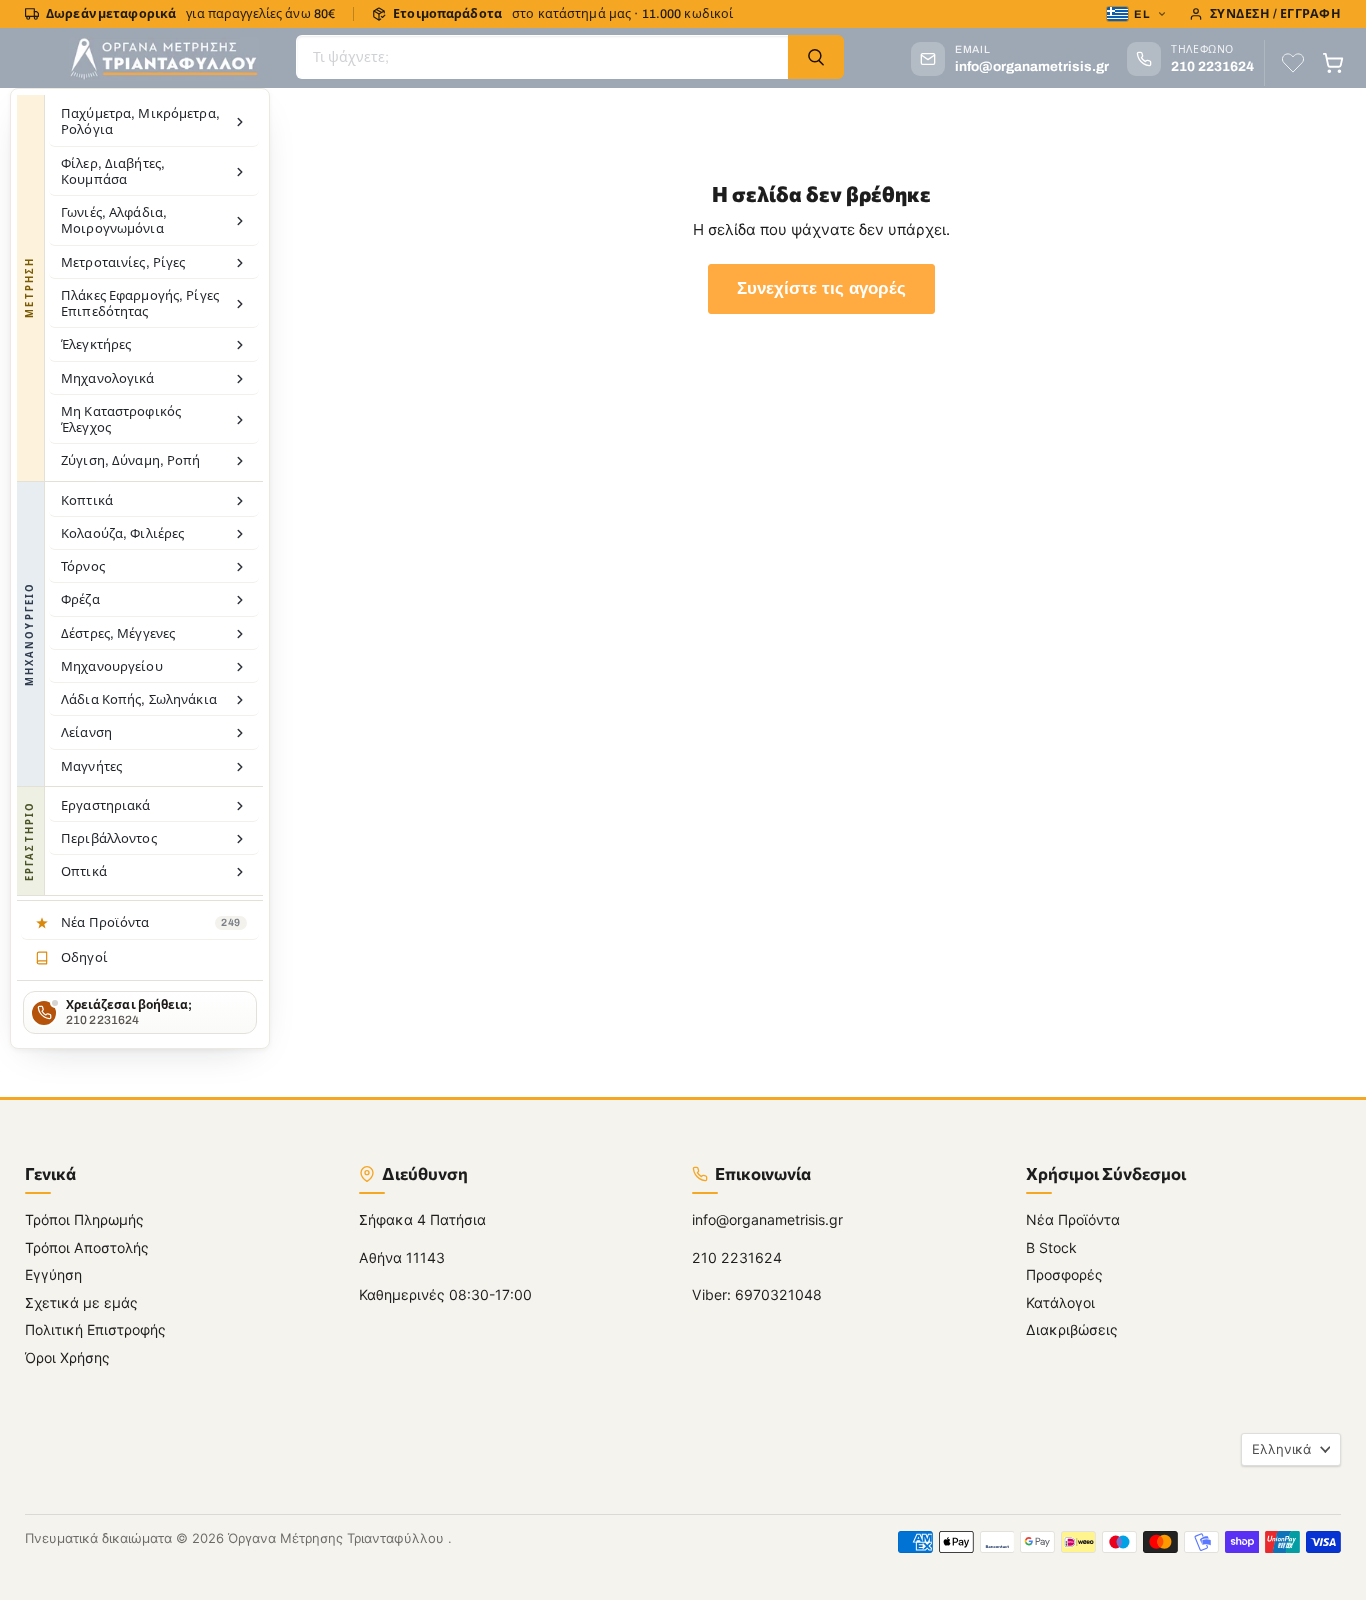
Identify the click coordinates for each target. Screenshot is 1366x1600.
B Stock (1051, 1247)
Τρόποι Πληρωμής (84, 1219)
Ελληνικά (1281, 1449)
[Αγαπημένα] (1293, 63)
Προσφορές (1064, 1274)
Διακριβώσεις (1072, 1329)
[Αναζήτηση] (816, 57)
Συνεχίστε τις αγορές (821, 288)
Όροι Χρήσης (67, 1357)
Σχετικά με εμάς (81, 1302)
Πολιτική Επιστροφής (95, 1329)
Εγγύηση (53, 1274)
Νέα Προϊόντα (1073, 1219)
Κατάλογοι (1060, 1302)
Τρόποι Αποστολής (87, 1247)
